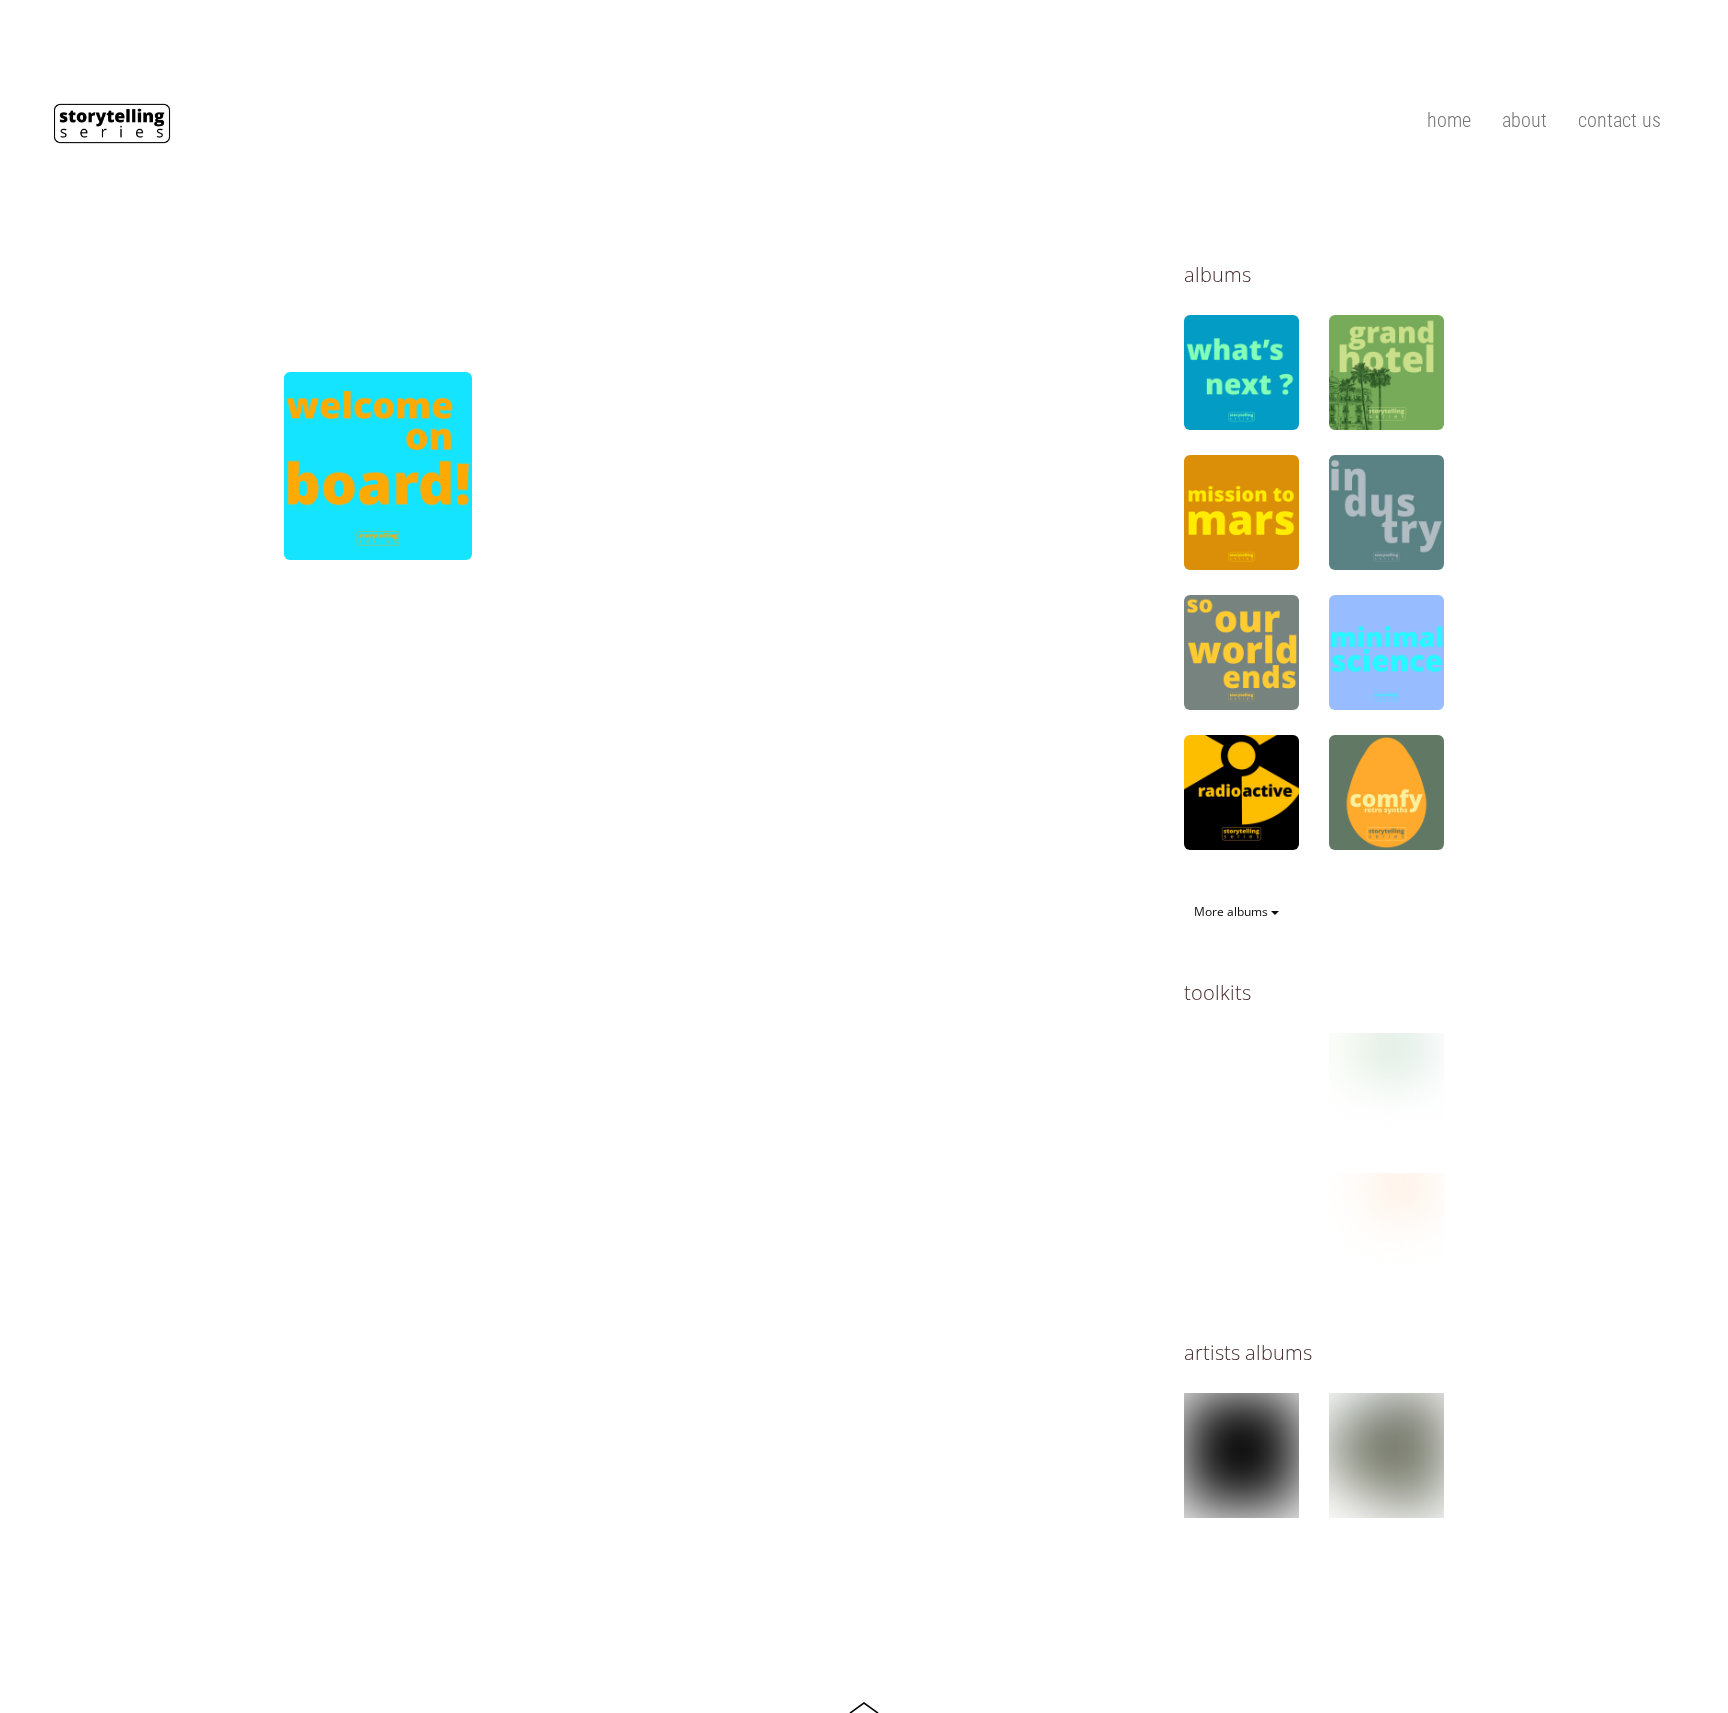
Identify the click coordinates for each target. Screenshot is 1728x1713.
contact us (1619, 120)
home (1449, 120)
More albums (1232, 911)
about (1524, 120)
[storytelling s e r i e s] (112, 133)
